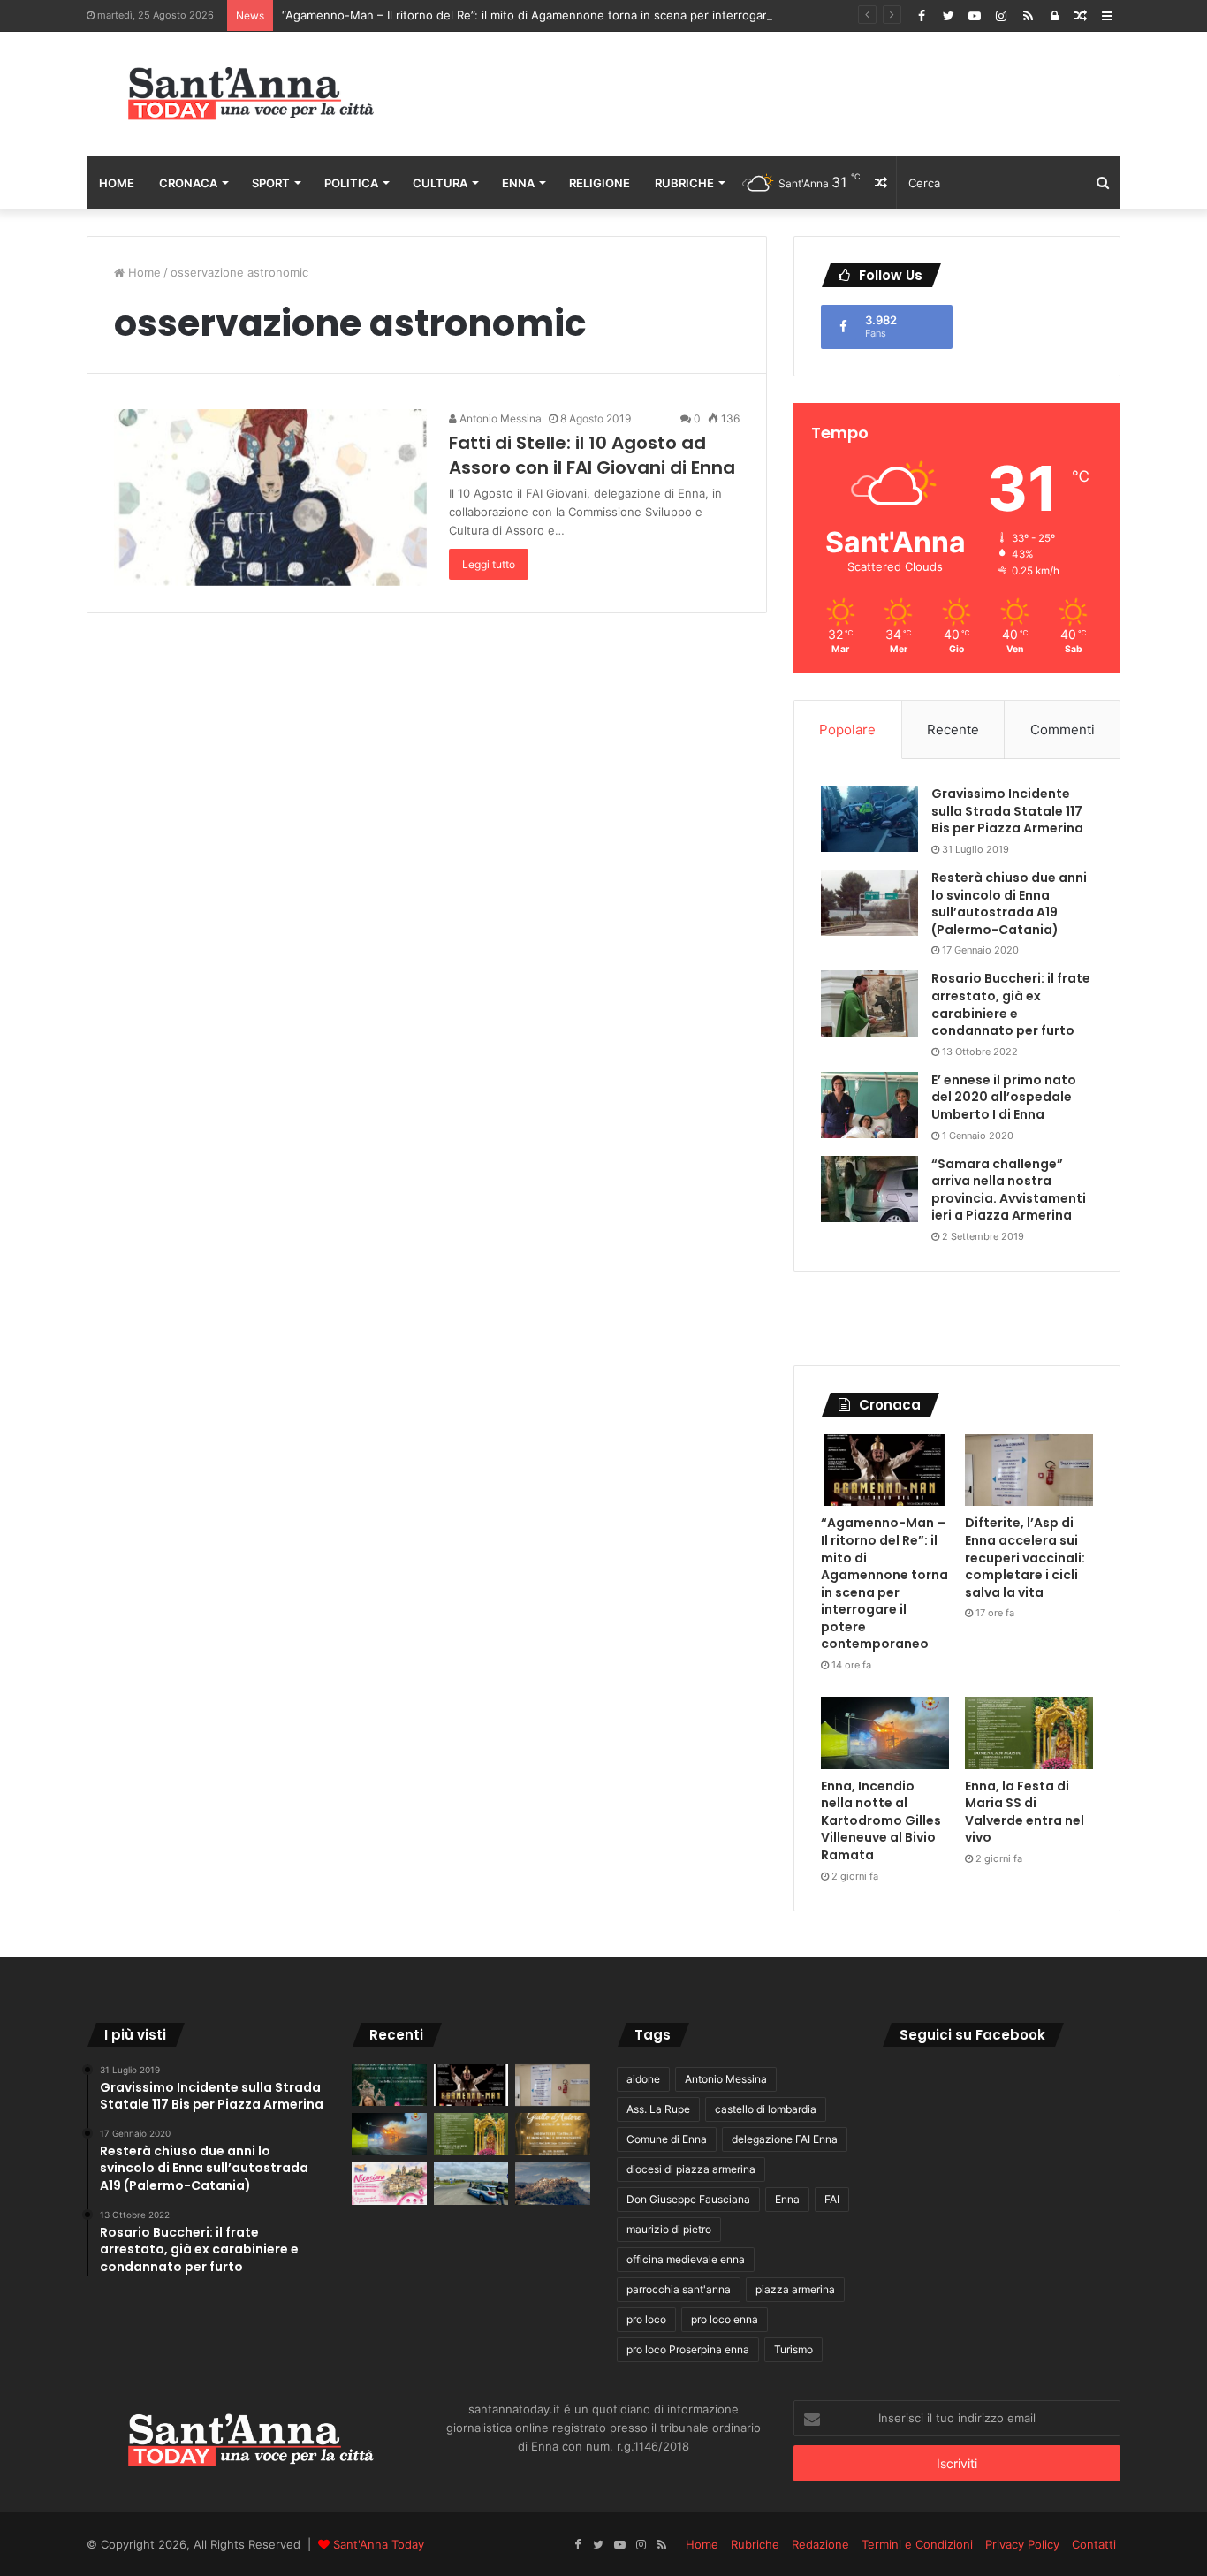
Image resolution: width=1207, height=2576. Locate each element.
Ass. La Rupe (658, 2109)
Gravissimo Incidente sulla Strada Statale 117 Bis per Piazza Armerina (1007, 811)
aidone (643, 2079)
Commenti (1063, 729)
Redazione (820, 2544)
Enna (518, 183)
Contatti (1094, 2544)
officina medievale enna (686, 2259)
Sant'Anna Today (379, 2544)
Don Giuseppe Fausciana (688, 2199)
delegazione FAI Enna (785, 2139)
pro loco (646, 2319)
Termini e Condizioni (917, 2544)
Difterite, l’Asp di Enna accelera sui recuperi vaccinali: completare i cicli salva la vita (1025, 1557)
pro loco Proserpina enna (688, 2349)
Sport (271, 183)
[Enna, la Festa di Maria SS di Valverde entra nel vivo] (1029, 1733)
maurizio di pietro (669, 2229)
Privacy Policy (1022, 2544)
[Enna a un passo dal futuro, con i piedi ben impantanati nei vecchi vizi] (553, 2184)
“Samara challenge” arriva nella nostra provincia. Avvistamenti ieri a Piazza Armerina (1009, 1190)
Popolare (847, 729)
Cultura (440, 183)
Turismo (793, 2349)
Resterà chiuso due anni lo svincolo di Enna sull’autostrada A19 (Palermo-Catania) (1009, 904)
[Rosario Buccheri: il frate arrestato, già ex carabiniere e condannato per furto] (869, 1003)
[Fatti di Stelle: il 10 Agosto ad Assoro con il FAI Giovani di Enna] (270, 498)
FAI (832, 2199)
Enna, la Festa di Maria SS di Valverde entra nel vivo (1025, 1812)
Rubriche (684, 183)
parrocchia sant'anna (679, 2289)
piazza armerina (795, 2289)
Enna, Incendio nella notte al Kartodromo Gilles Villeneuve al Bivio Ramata (881, 1820)
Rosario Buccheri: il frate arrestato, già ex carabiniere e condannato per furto (1011, 1004)
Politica (351, 183)
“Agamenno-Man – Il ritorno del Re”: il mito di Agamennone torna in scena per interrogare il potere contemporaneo (598, 15)
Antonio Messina (499, 418)
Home (117, 183)
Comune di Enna (667, 2139)
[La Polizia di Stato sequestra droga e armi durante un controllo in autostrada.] (471, 2184)
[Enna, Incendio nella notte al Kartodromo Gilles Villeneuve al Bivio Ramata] (885, 1733)
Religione (600, 183)
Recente (953, 729)
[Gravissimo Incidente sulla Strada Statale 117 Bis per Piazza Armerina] (869, 819)
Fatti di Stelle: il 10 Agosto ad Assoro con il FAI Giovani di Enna (592, 455)
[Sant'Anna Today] (250, 94)
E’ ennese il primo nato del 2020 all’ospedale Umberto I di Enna (1004, 1097)
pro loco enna (725, 2319)
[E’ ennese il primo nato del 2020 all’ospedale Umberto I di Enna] (869, 1105)
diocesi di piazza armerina (691, 2169)
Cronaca (188, 183)
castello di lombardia (766, 2109)
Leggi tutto (489, 564)
